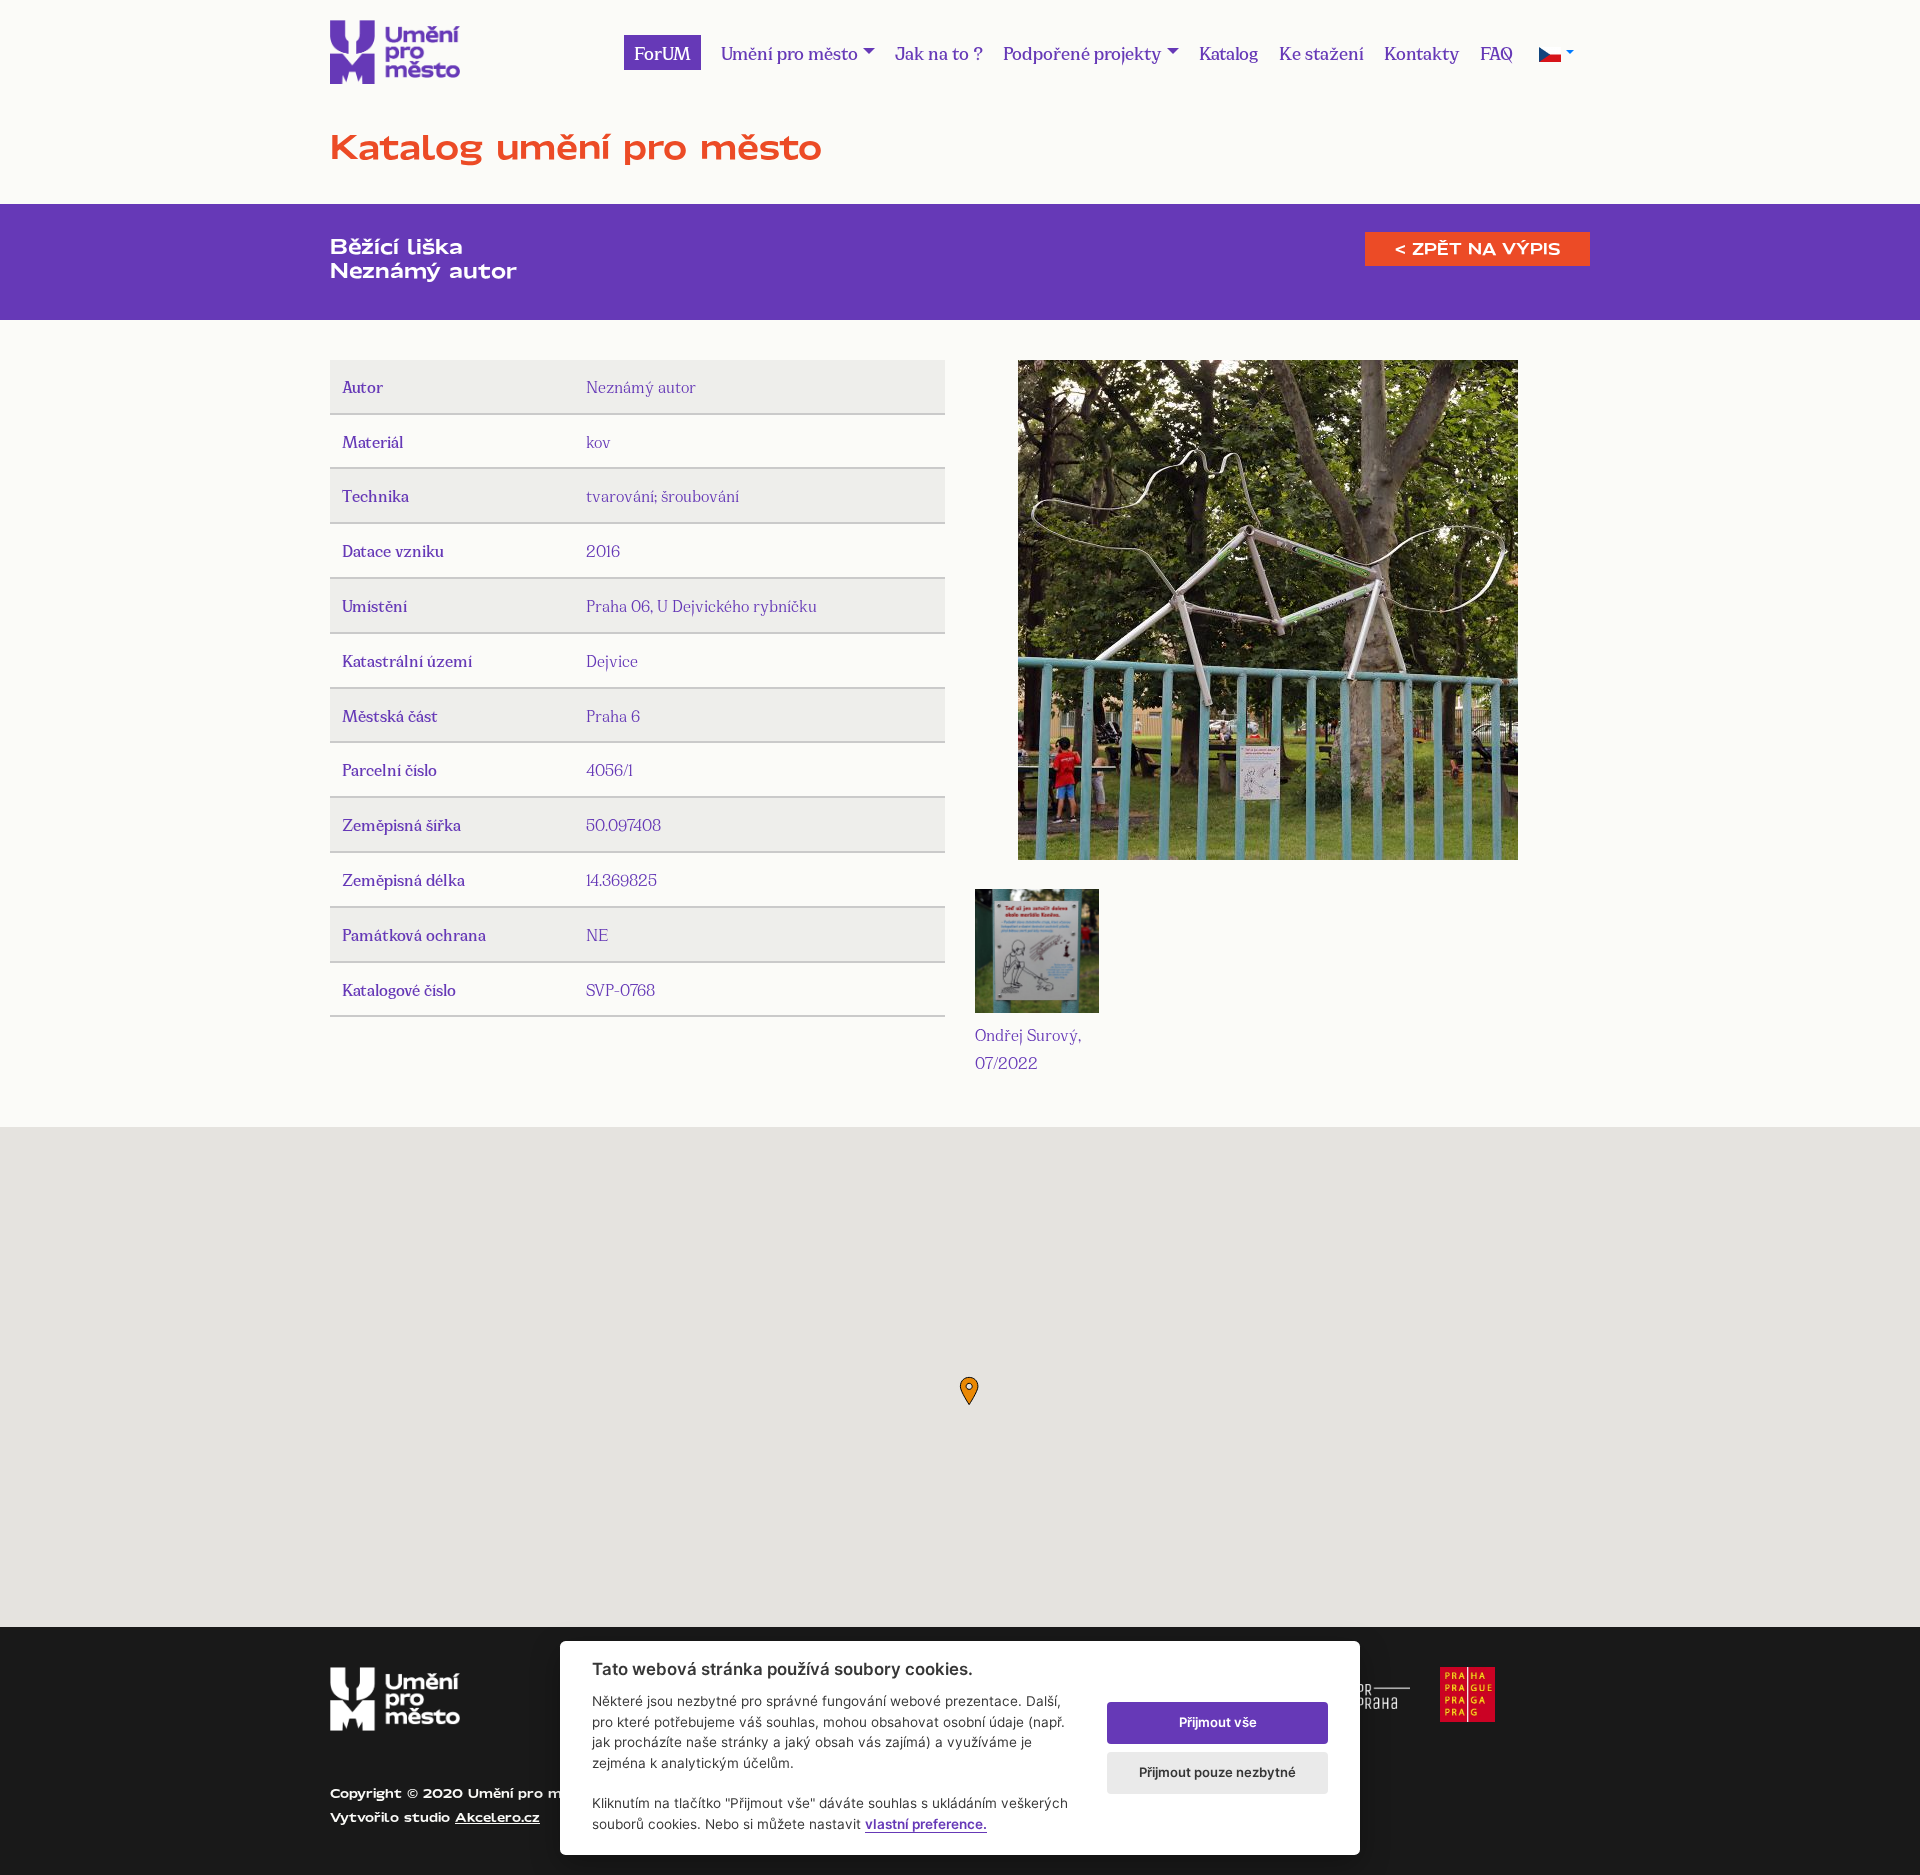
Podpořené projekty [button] (1082, 52)
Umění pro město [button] (789, 52)
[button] (969, 1391)
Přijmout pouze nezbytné (1217, 1772)
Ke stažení (1321, 52)
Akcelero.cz (497, 1817)
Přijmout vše (1218, 1722)
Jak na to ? (939, 52)
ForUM (662, 52)
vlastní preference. (926, 1824)
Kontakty (1422, 52)
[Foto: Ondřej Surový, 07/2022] (1268, 613)
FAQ (1496, 52)
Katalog (1229, 52)
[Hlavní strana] (395, 52)
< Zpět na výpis (1477, 249)
